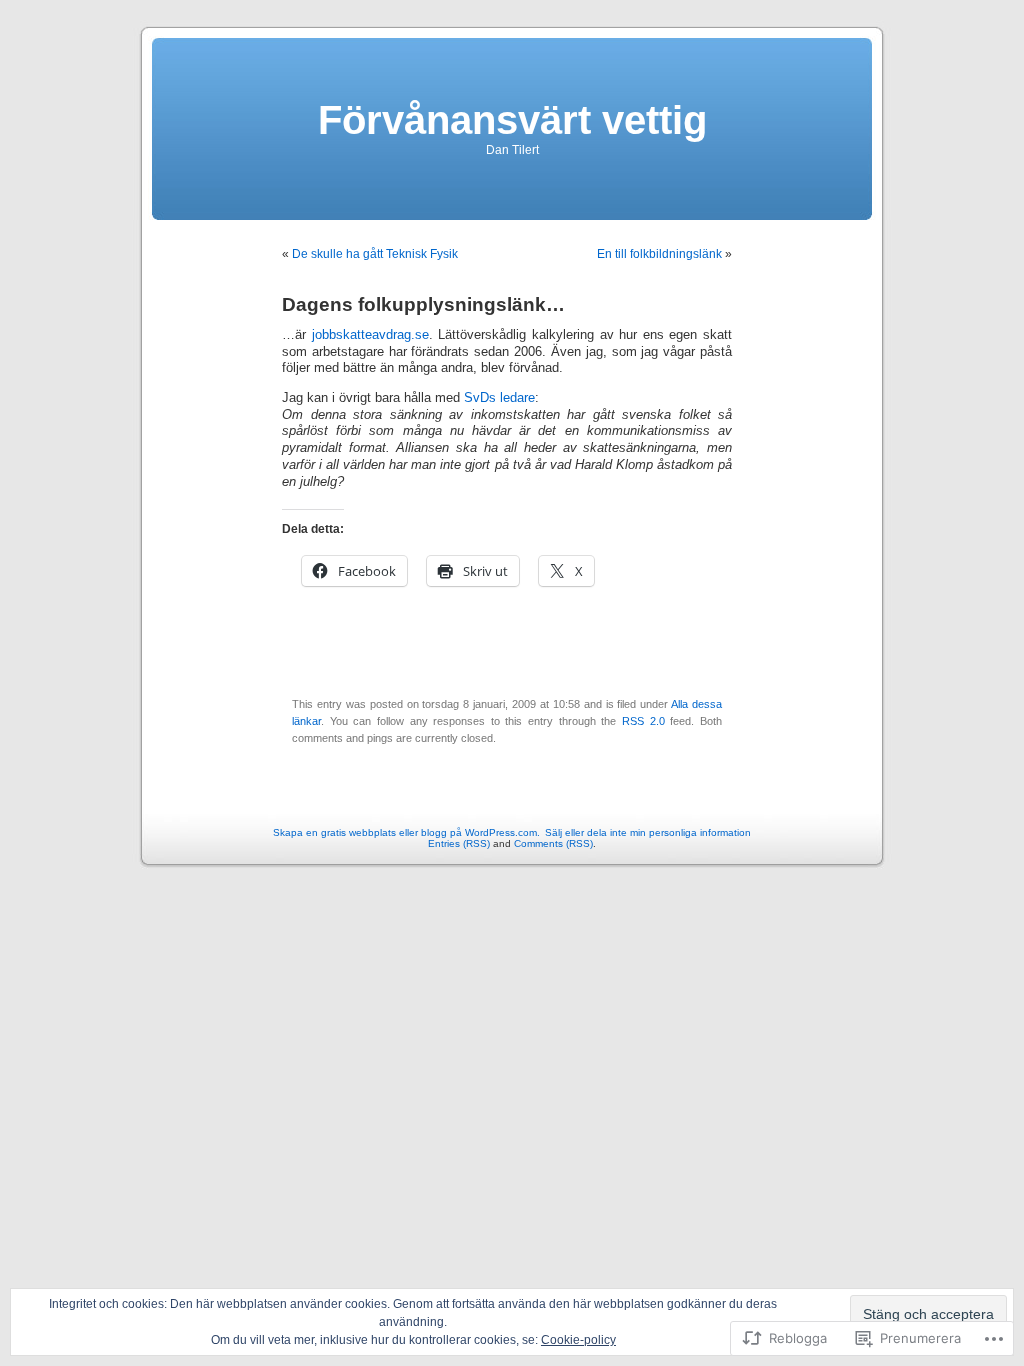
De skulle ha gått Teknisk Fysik (375, 254)
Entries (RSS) (459, 843)
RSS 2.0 (643, 721)
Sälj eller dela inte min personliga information (648, 832)
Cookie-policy (578, 1340)
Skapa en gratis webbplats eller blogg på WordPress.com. (406, 832)
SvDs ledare (499, 398)
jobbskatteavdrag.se (370, 335)
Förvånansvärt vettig (512, 120)
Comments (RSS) (553, 843)
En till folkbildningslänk (659, 254)
